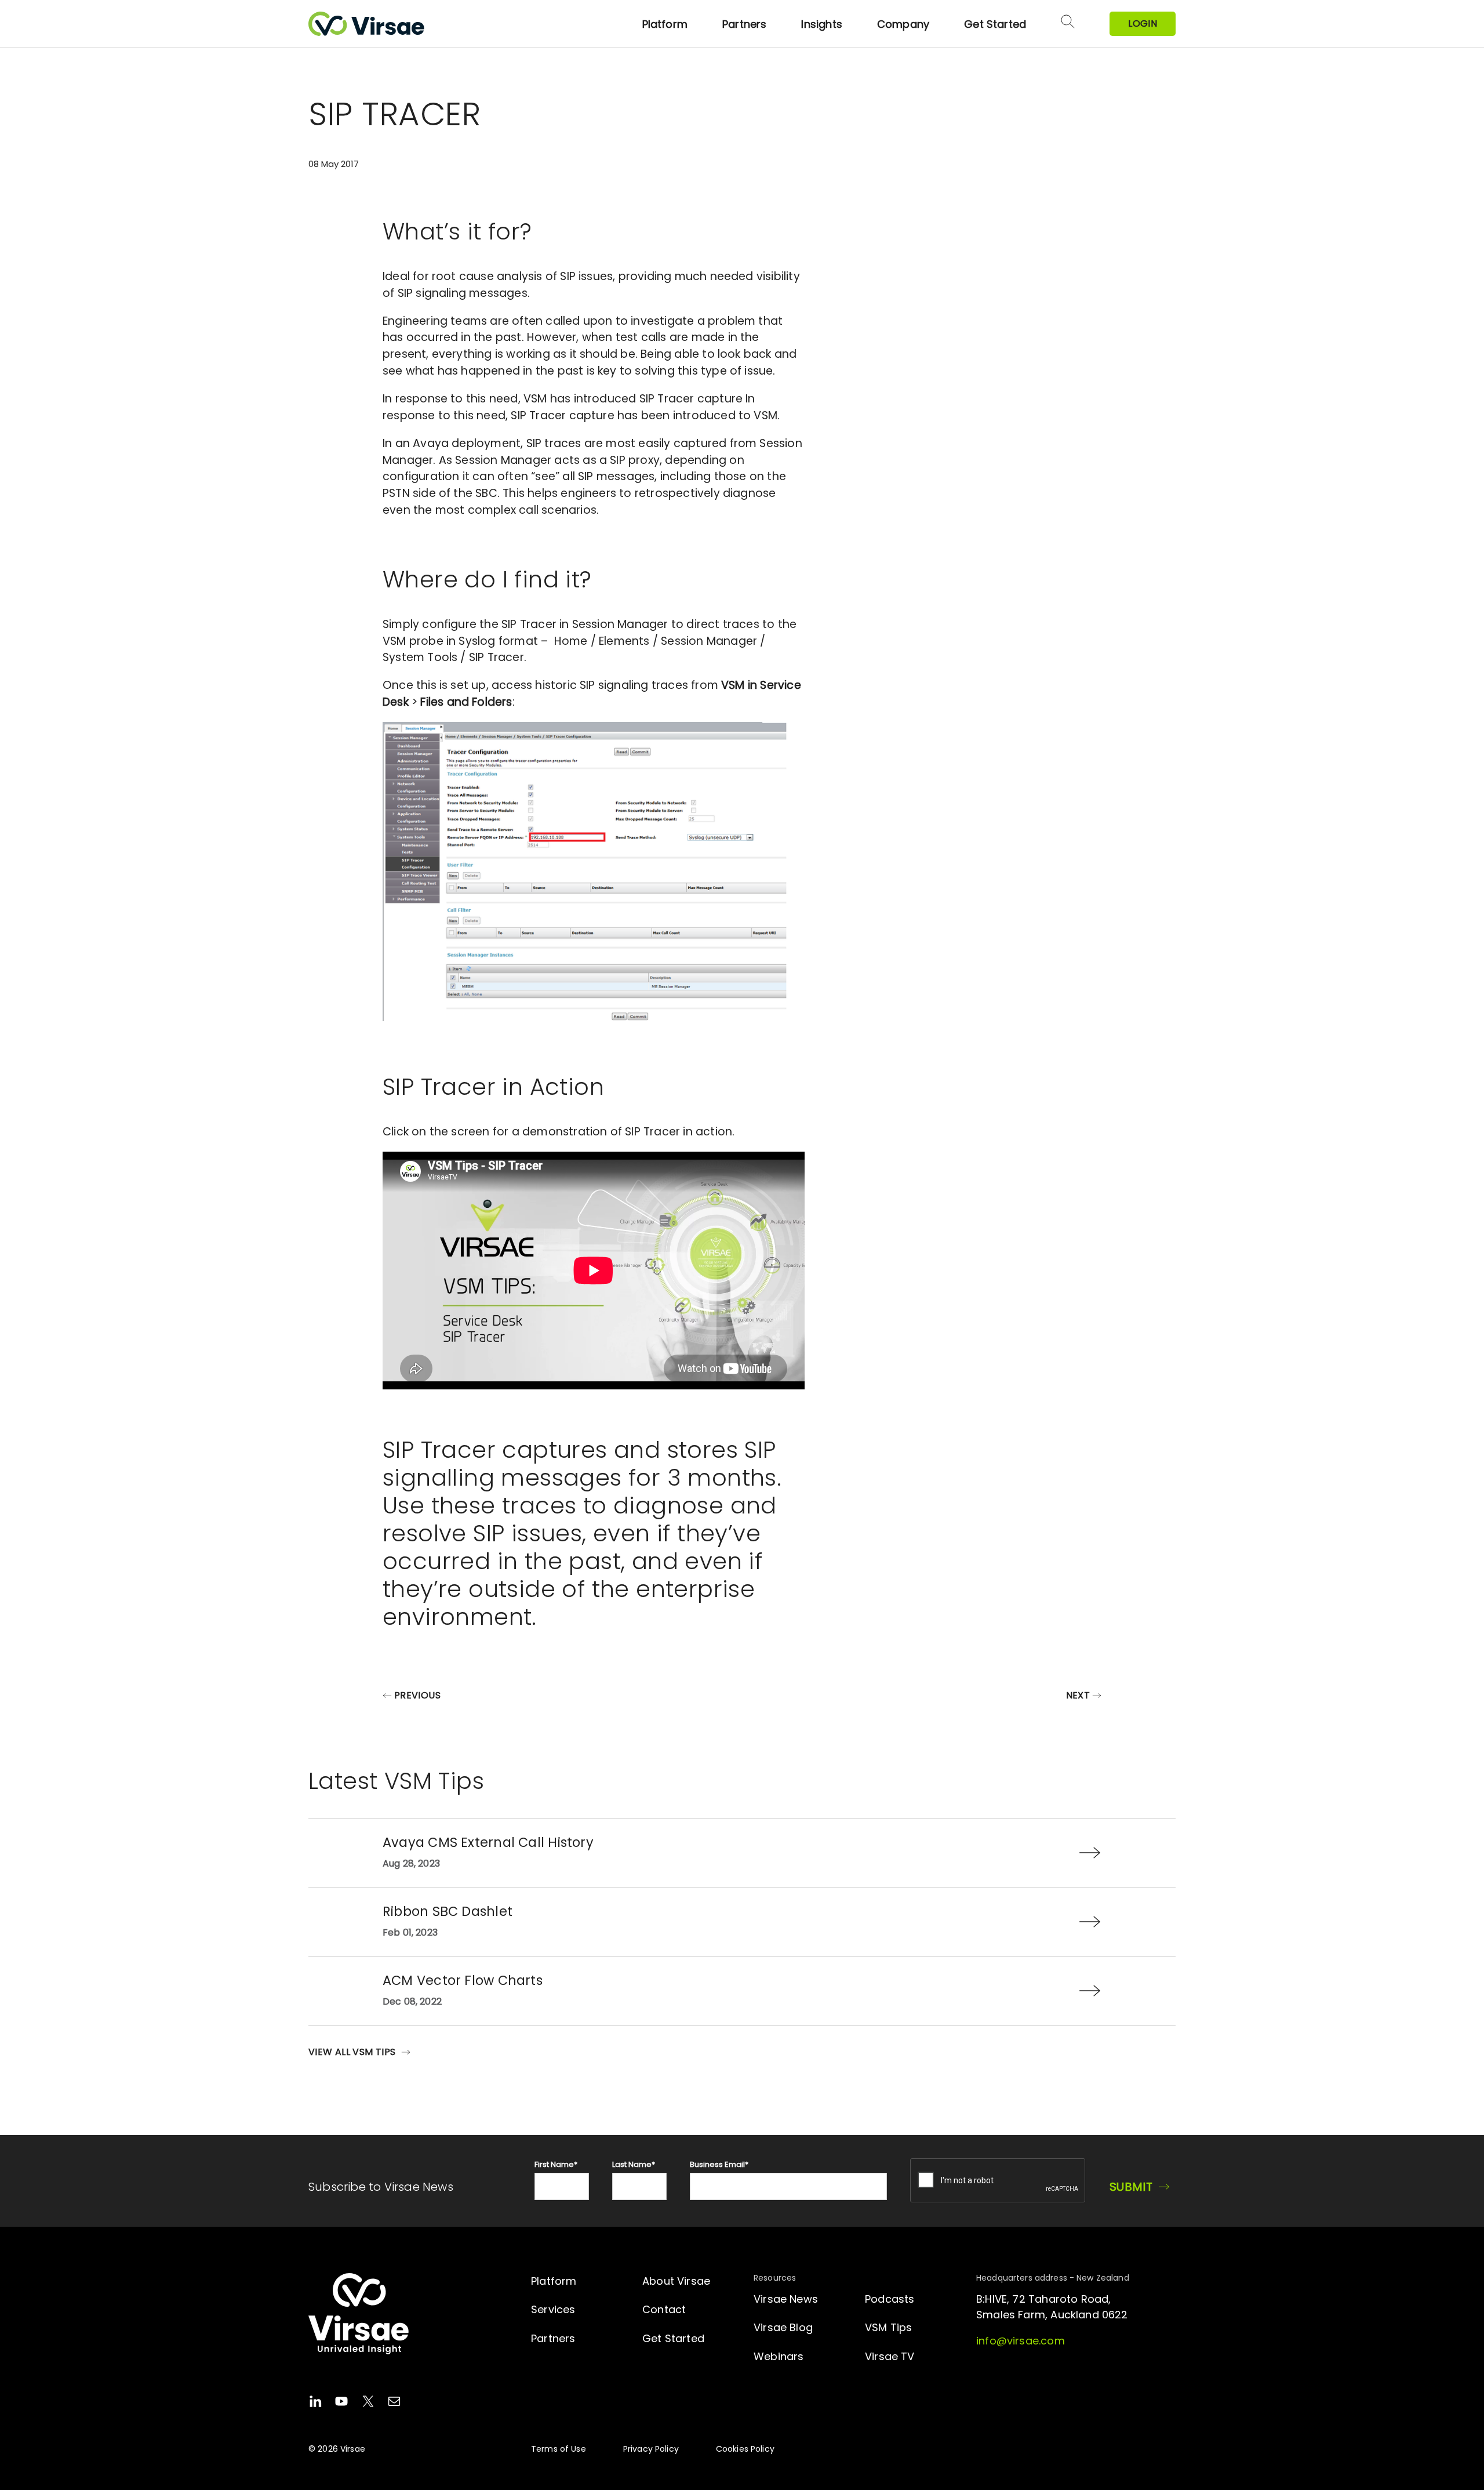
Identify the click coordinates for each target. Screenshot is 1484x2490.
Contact (664, 2309)
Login (1143, 23)
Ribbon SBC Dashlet (448, 1911)
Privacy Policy (651, 2449)
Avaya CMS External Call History (488, 1842)
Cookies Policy (745, 2449)
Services (553, 2309)
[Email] (394, 2403)
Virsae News (786, 2299)
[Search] (1068, 24)
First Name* (556, 2164)
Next (1078, 1695)
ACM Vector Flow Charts (463, 1980)
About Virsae (676, 2281)
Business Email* (719, 2164)
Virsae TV (890, 2356)
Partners (744, 24)
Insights (821, 24)
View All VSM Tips (352, 2052)
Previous (417, 1695)
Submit (1131, 2187)
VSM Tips (888, 2327)
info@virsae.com (1021, 2341)
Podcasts (890, 2299)
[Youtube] (341, 2403)
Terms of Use (559, 2449)
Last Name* (634, 2164)
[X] (368, 2403)
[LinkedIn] (315, 2403)
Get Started (995, 24)
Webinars (779, 2356)
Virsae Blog (783, 2327)
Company (903, 24)
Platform (665, 24)
